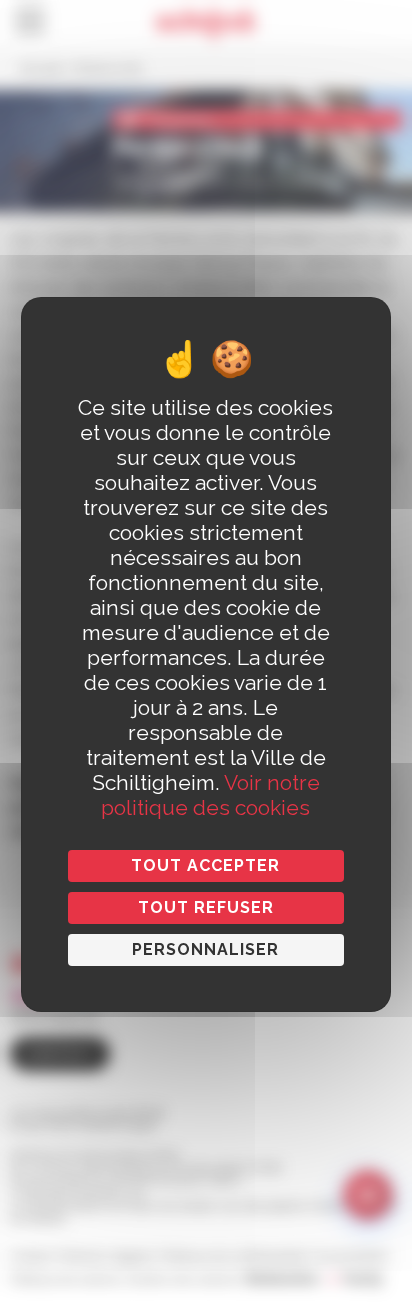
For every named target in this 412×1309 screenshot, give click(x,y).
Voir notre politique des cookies (210, 795)
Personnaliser (205, 949)
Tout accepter (205, 865)
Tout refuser (206, 907)
